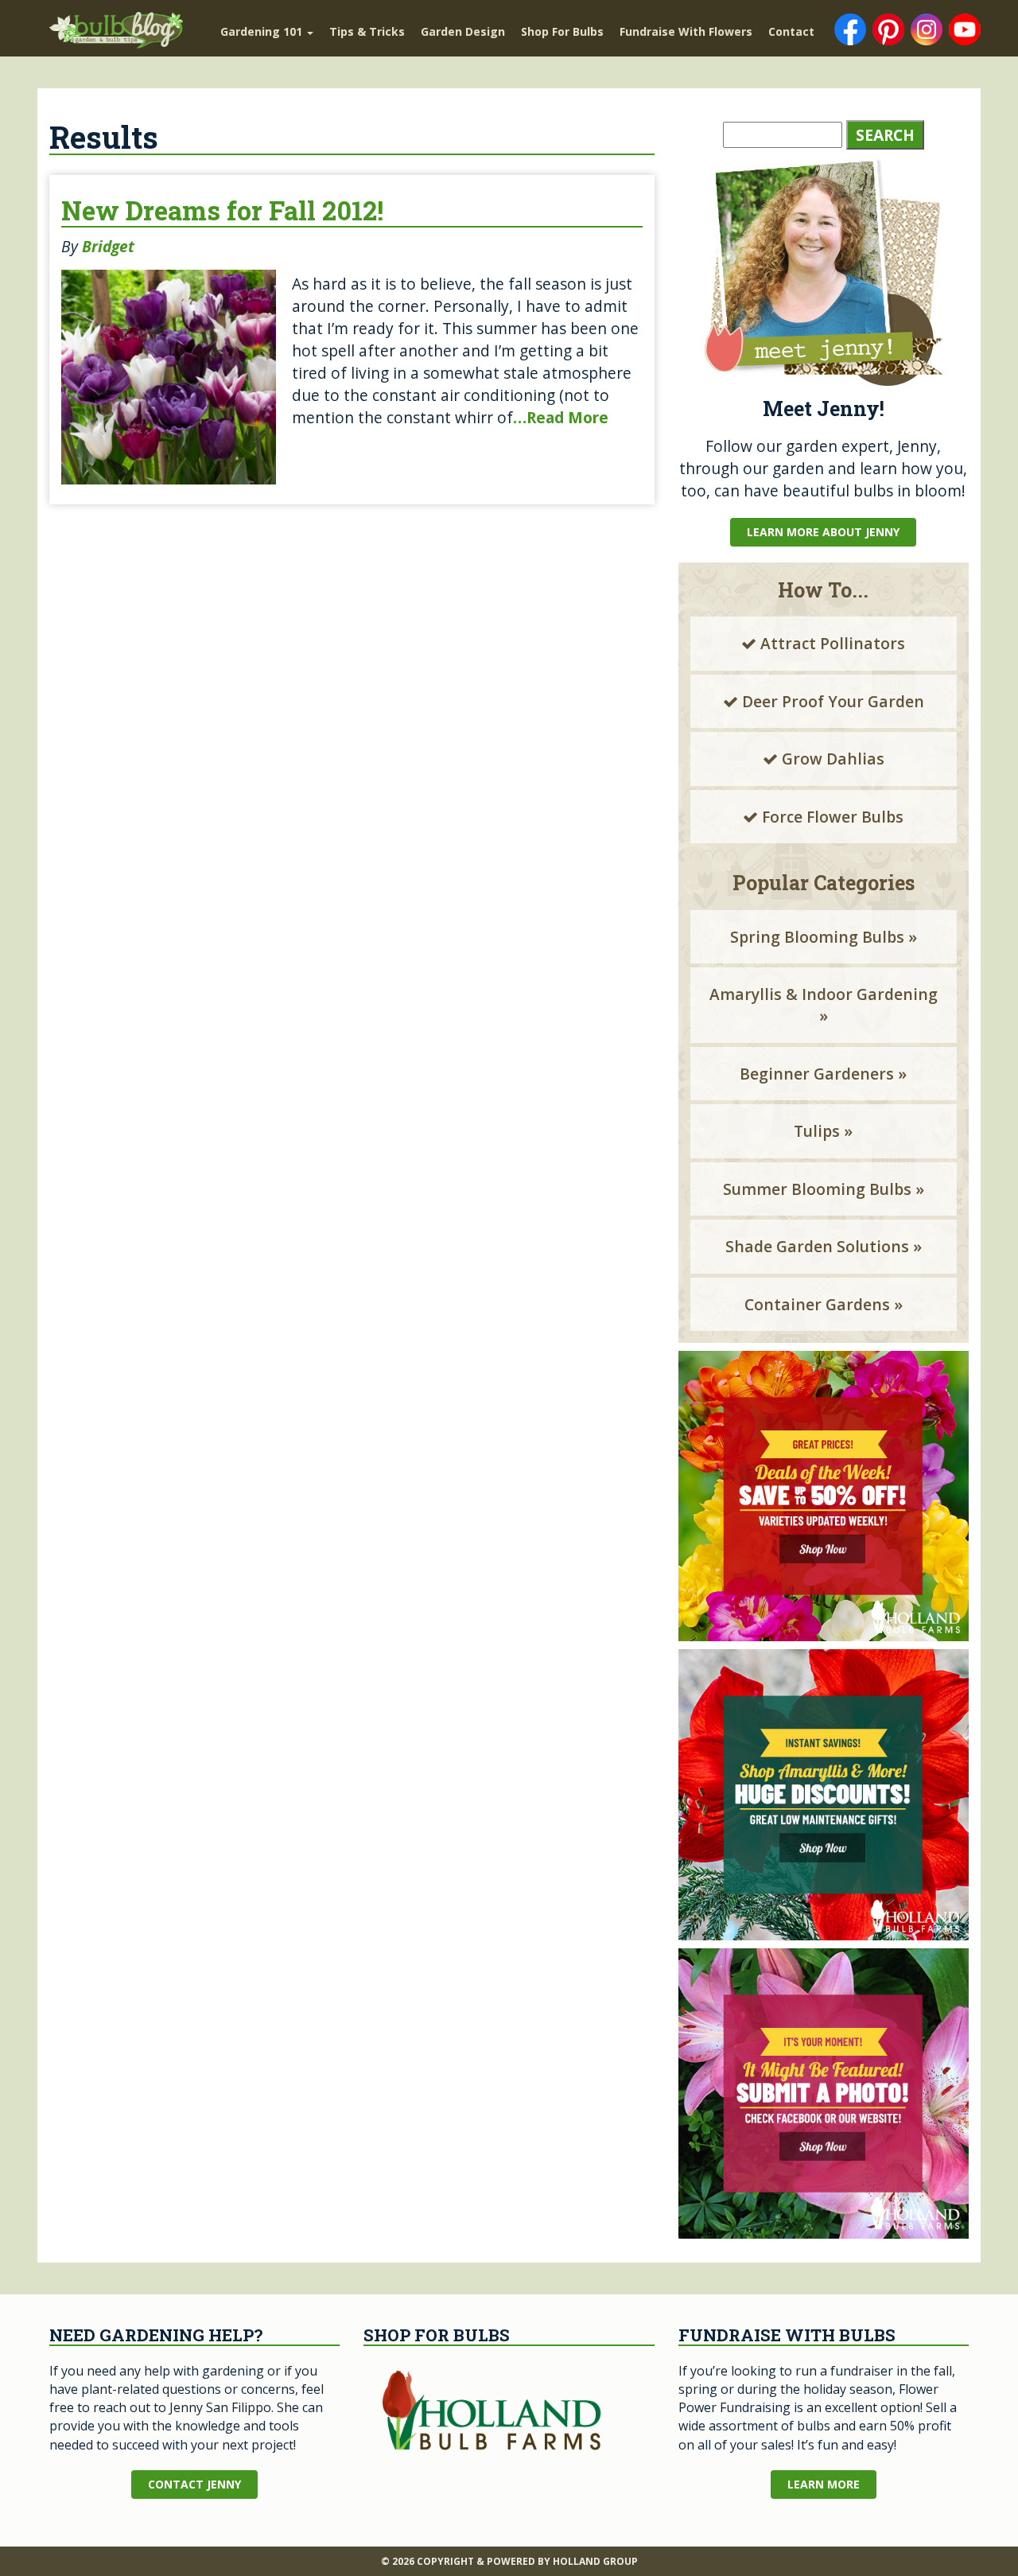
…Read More (561, 417)
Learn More (824, 2484)
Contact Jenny (194, 2484)
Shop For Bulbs (562, 31)
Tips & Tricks (367, 31)
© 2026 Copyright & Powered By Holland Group (509, 2561)
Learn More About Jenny (823, 532)
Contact (791, 31)
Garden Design (463, 31)
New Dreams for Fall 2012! (222, 210)
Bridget (108, 246)
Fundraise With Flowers (686, 31)
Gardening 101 (263, 31)
